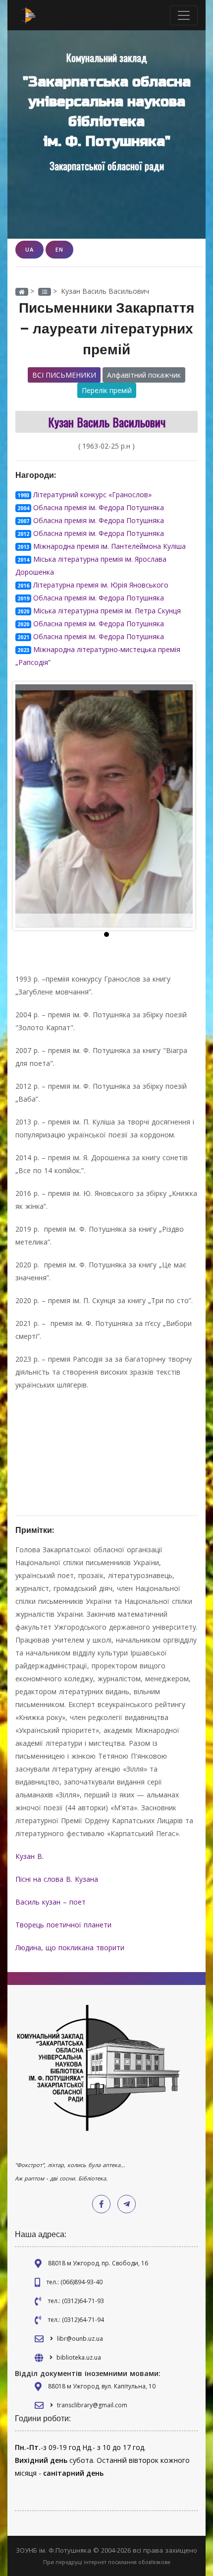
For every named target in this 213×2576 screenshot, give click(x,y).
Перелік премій (107, 390)
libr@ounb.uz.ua (80, 2339)
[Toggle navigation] (184, 15)
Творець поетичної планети (63, 1925)
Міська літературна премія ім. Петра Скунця (107, 611)
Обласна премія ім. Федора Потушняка (99, 507)
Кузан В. (31, 1856)
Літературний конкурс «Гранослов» (92, 495)
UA (29, 249)
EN (59, 249)
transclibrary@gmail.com (92, 2405)
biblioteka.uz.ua (79, 2357)
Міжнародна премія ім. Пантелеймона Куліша (109, 546)
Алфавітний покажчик (144, 375)
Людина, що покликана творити (71, 1948)
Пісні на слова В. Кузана (58, 1879)
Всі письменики (64, 375)
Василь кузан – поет (52, 1902)
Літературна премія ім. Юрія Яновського (101, 585)
